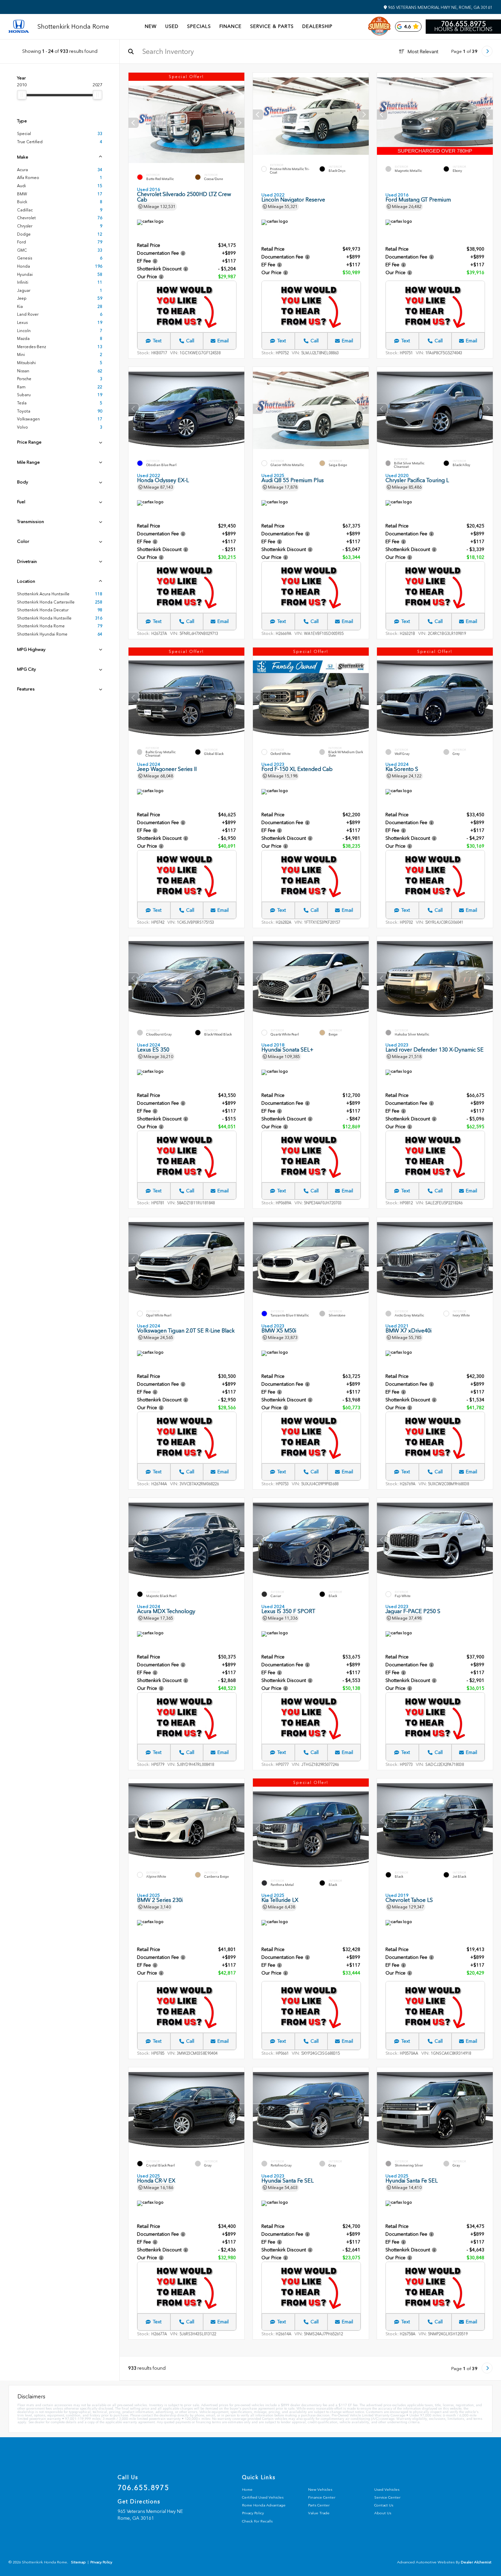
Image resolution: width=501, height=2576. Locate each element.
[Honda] (19, 27)
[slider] (22, 95)
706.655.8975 (464, 24)
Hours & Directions (463, 29)
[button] (239, 123)
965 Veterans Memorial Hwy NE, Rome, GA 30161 (440, 8)
